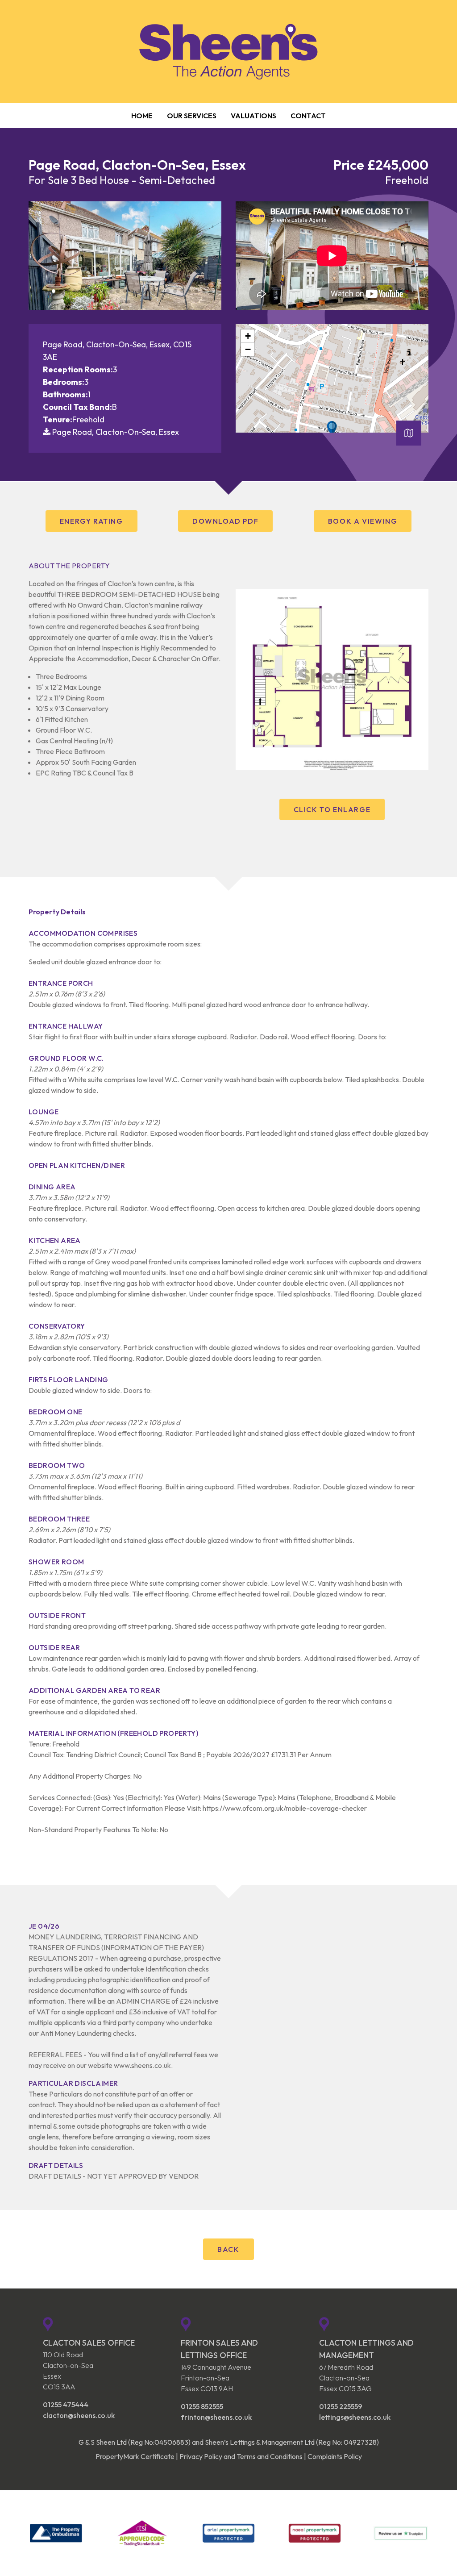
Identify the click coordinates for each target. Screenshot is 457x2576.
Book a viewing (363, 521)
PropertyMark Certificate (135, 2456)
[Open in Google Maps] (409, 436)
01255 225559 (341, 2406)
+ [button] (248, 336)
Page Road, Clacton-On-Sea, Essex (116, 432)
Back (228, 2249)
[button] (32, 291)
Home (142, 116)
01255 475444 (66, 2405)
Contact (308, 116)
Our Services (192, 116)
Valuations (253, 116)
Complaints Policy (335, 2456)
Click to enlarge (332, 809)
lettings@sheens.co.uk (355, 2417)
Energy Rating (91, 521)
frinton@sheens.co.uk (216, 2417)
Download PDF (225, 521)
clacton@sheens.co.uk (79, 2415)
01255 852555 (202, 2406)
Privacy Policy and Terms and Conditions (241, 2456)
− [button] (248, 349)
